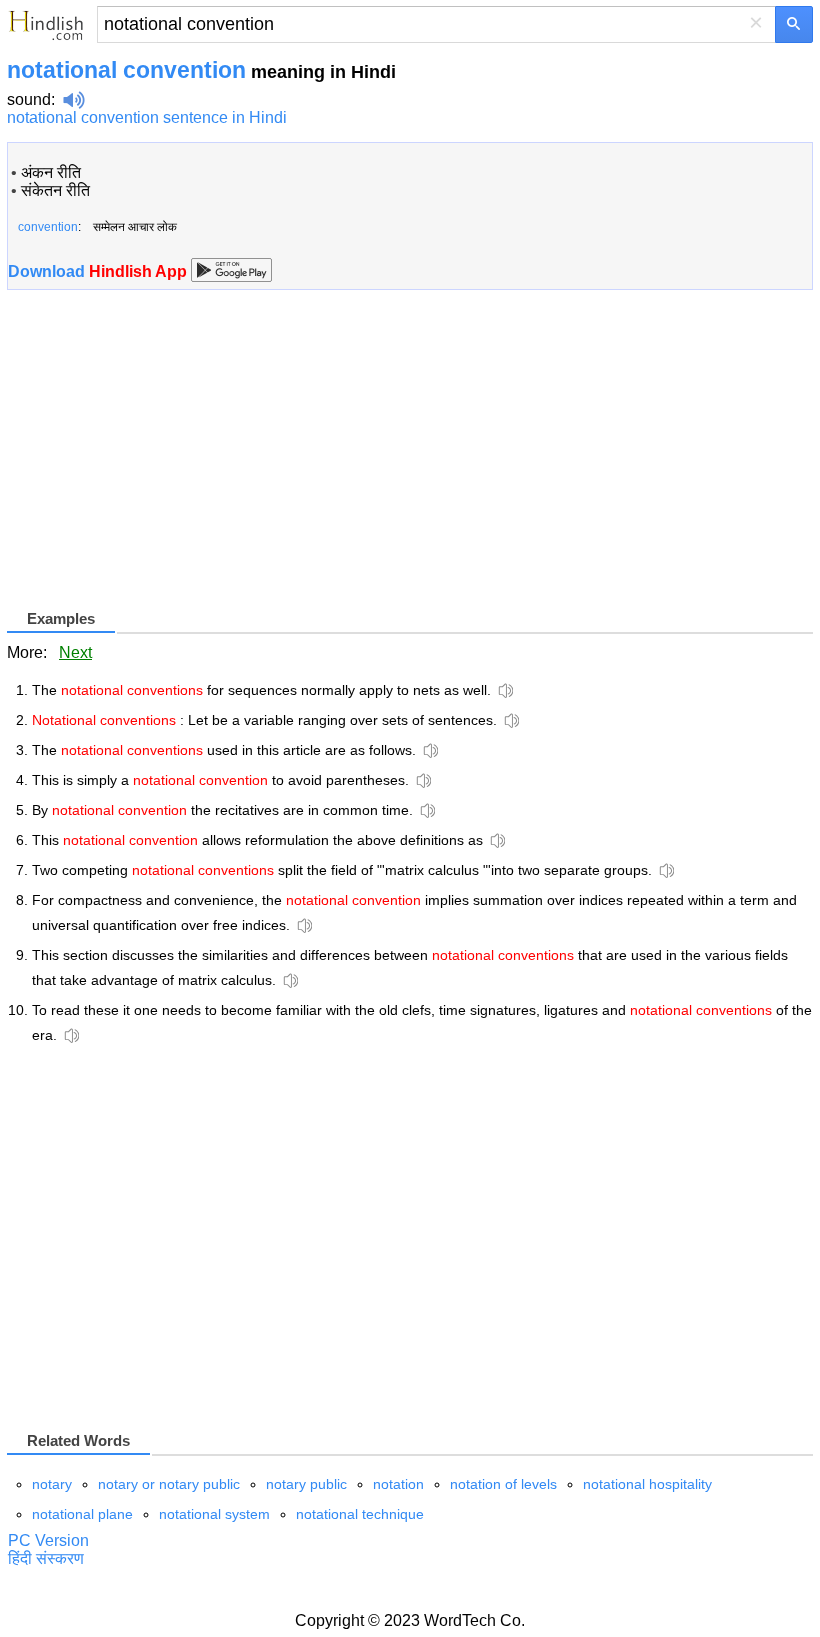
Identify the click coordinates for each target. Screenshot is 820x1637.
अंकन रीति (51, 172)
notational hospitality (647, 1484)
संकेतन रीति (55, 190)
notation (398, 1484)
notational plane (82, 1514)
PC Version (48, 1540)
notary (52, 1484)
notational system (214, 1514)
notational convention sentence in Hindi (147, 117)
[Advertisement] (175, 466)
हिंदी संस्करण (46, 1558)
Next (75, 652)
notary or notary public (169, 1484)
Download (99, 271)
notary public (306, 1484)
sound (29, 99)
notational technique (360, 1514)
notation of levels (503, 1484)
